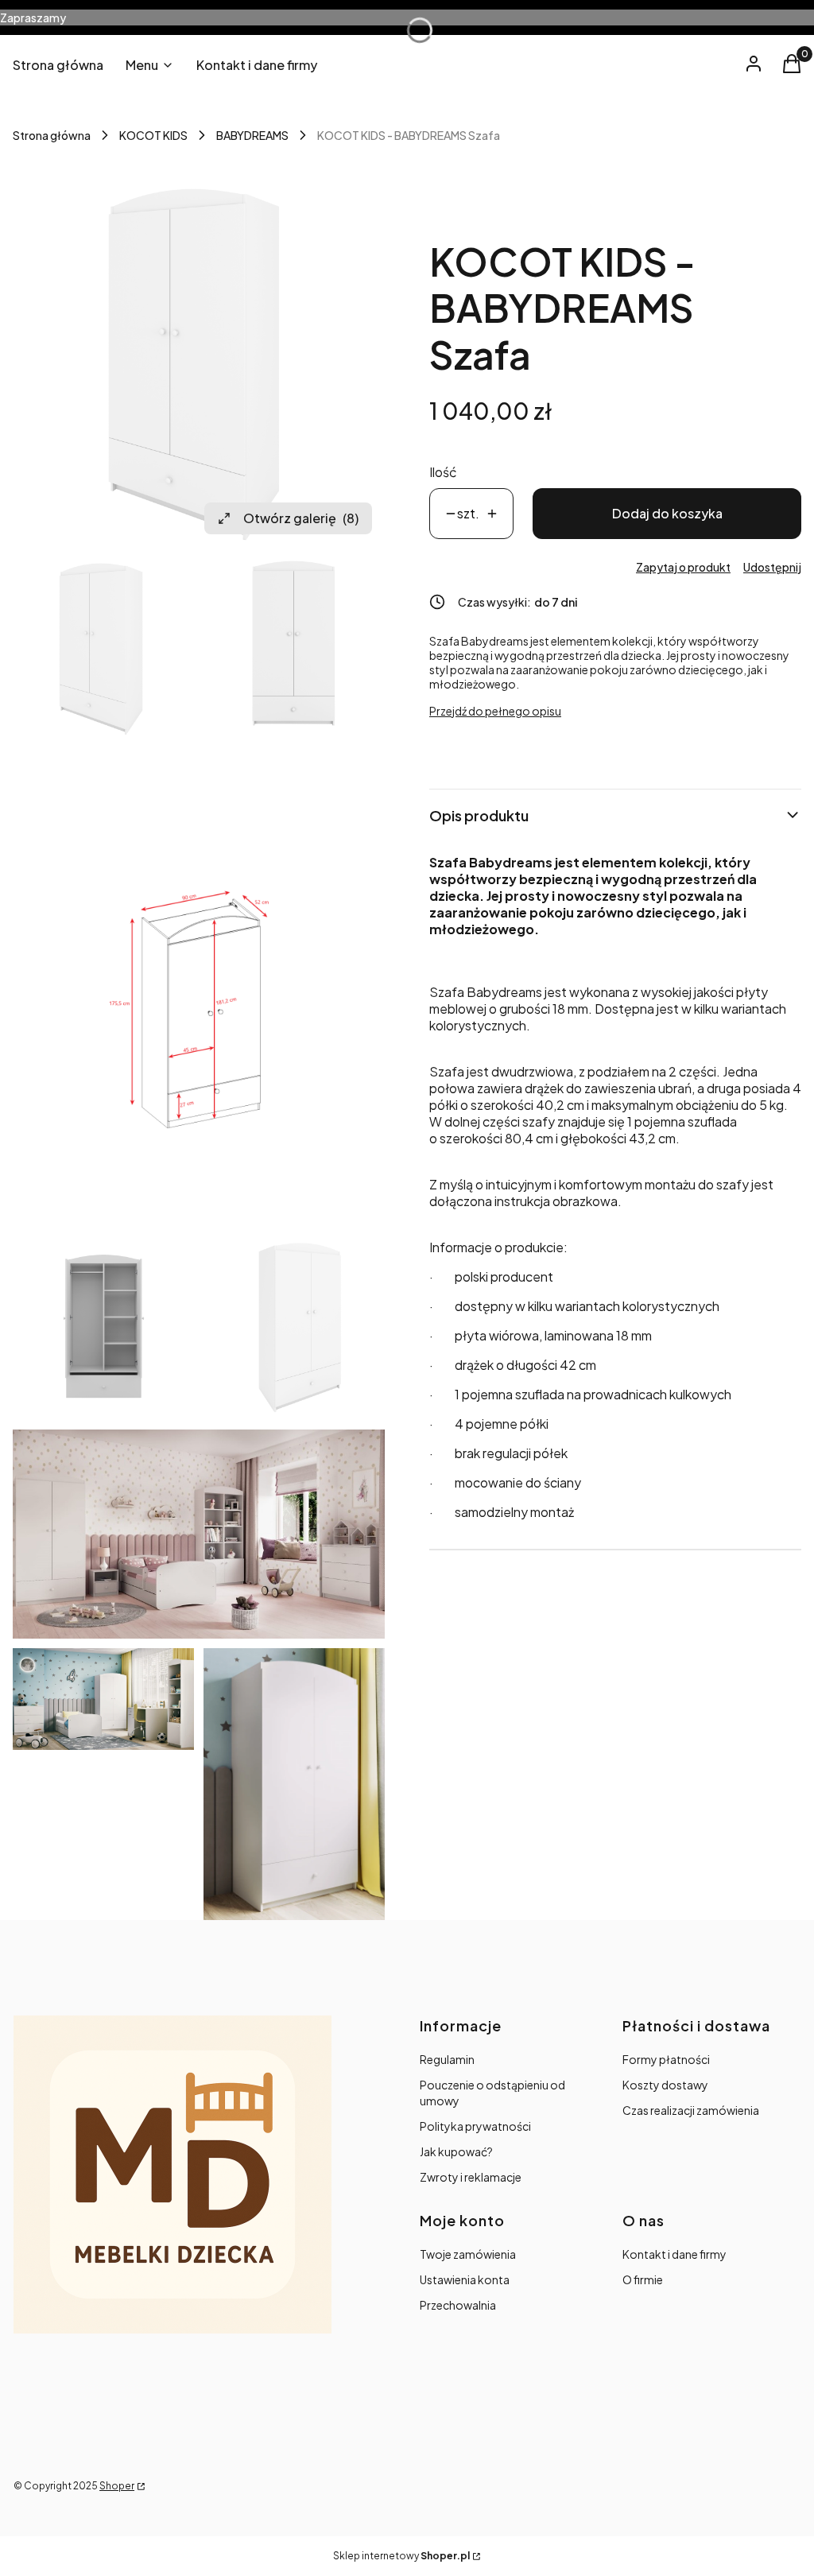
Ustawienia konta (465, 2279)
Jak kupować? (456, 2151)
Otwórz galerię (301, 518)
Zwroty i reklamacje (471, 2177)
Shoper (117, 2486)
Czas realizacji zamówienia (691, 2110)
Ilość (443, 472)
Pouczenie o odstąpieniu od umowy (492, 2093)
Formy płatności (666, 2059)
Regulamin (447, 2059)
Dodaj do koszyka (667, 513)
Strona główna (52, 135)
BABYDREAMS (252, 135)
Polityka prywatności (475, 2126)
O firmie (643, 2279)
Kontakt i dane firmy (674, 2254)
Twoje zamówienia (468, 2254)
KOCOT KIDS (153, 135)
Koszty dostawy (665, 2085)
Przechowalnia (458, 2305)
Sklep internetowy (401, 2556)
